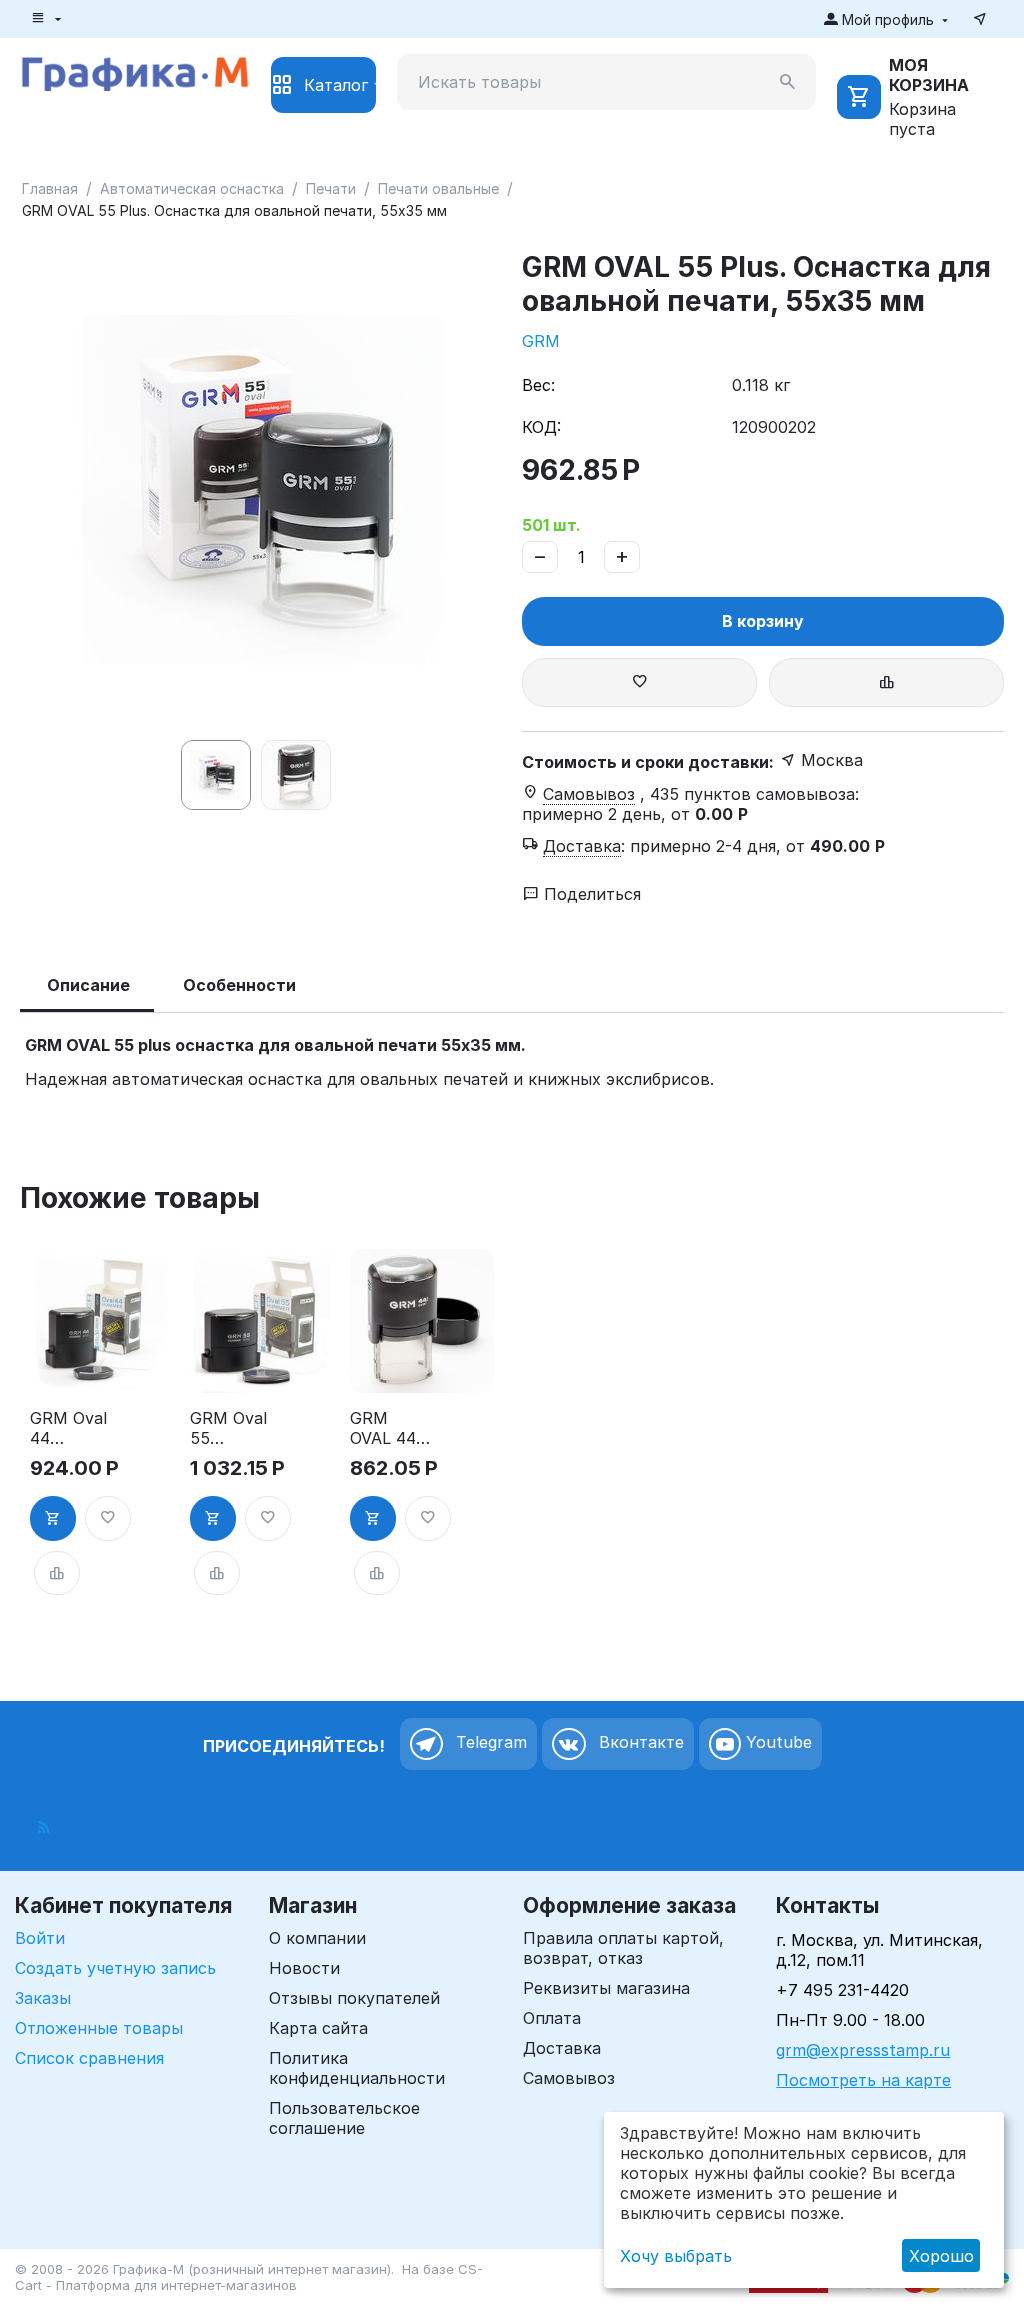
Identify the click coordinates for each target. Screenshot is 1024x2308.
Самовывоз (569, 2078)
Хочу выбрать (676, 2256)
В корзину (763, 621)
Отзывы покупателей (354, 1998)
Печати (331, 188)
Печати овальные (438, 188)
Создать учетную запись (115, 1968)
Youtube (776, 1743)
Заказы (43, 1998)
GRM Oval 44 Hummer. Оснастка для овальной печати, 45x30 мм (68, 1428)
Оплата (552, 2018)
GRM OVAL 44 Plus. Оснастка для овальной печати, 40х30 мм (388, 1428)
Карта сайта (318, 2028)
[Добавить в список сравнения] (886, 682)
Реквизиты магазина (606, 1988)
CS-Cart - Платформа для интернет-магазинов (249, 2277)
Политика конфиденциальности (357, 2068)
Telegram (489, 1743)
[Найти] (788, 82)
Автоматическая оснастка (192, 188)
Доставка (562, 2048)
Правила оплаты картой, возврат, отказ (623, 1948)
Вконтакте (639, 1743)
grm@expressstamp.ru (863, 2050)
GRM (541, 341)
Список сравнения (89, 2058)
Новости (304, 1968)
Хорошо (941, 2256)
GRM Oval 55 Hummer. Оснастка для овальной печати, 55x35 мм (228, 1428)
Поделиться (590, 894)
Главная (50, 188)
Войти (40, 1938)
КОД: (541, 427)
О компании (317, 1938)
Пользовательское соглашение (344, 2118)
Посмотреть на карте (863, 2080)
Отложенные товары (99, 2028)
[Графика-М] (135, 71)
